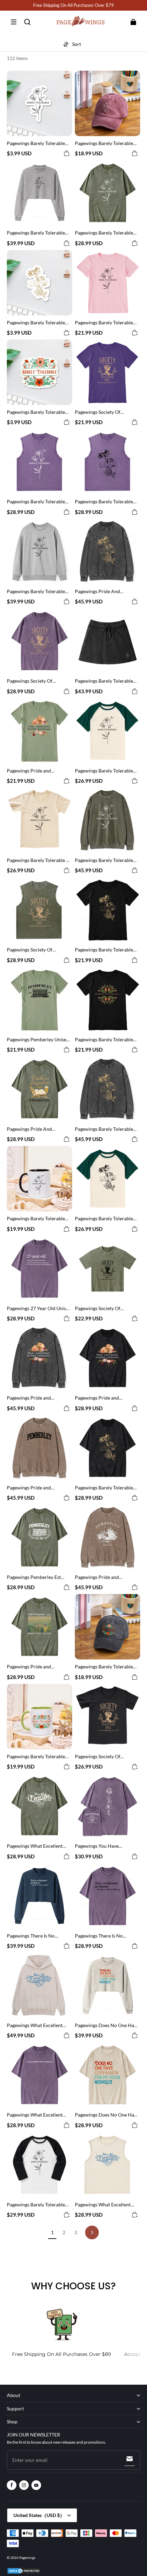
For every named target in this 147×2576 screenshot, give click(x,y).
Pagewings (27, 2557)
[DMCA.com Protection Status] (24, 2573)
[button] (14, 22)
